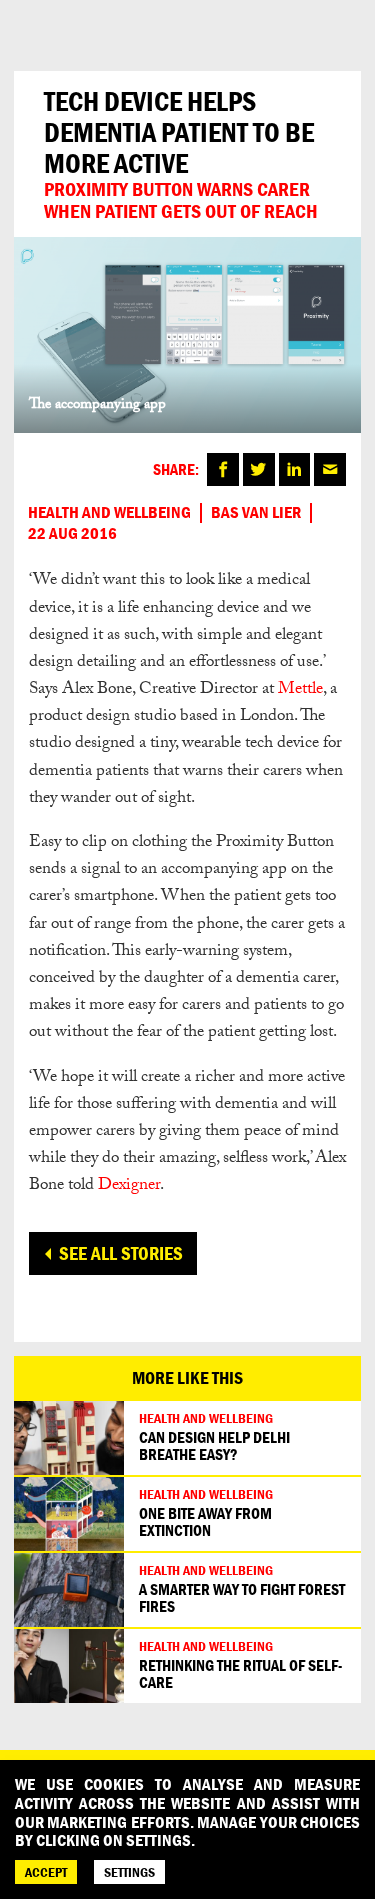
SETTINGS (129, 1872)
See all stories (121, 1253)
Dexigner (129, 1186)
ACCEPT (46, 1872)
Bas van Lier (256, 513)
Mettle (300, 690)
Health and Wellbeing (109, 513)
